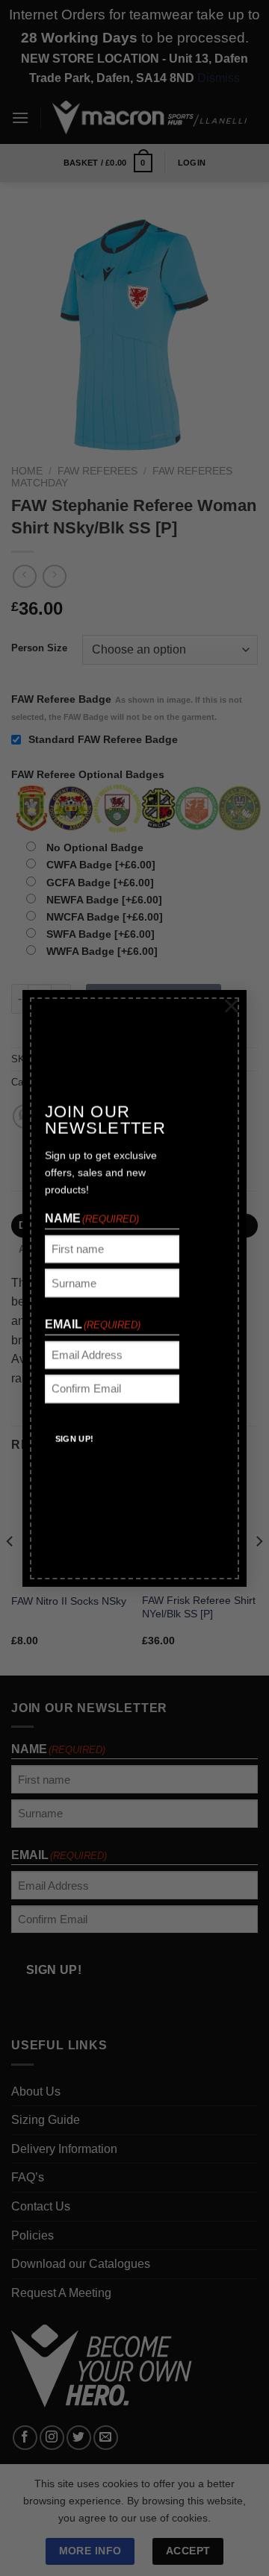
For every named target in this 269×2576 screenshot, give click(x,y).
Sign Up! (75, 1439)
